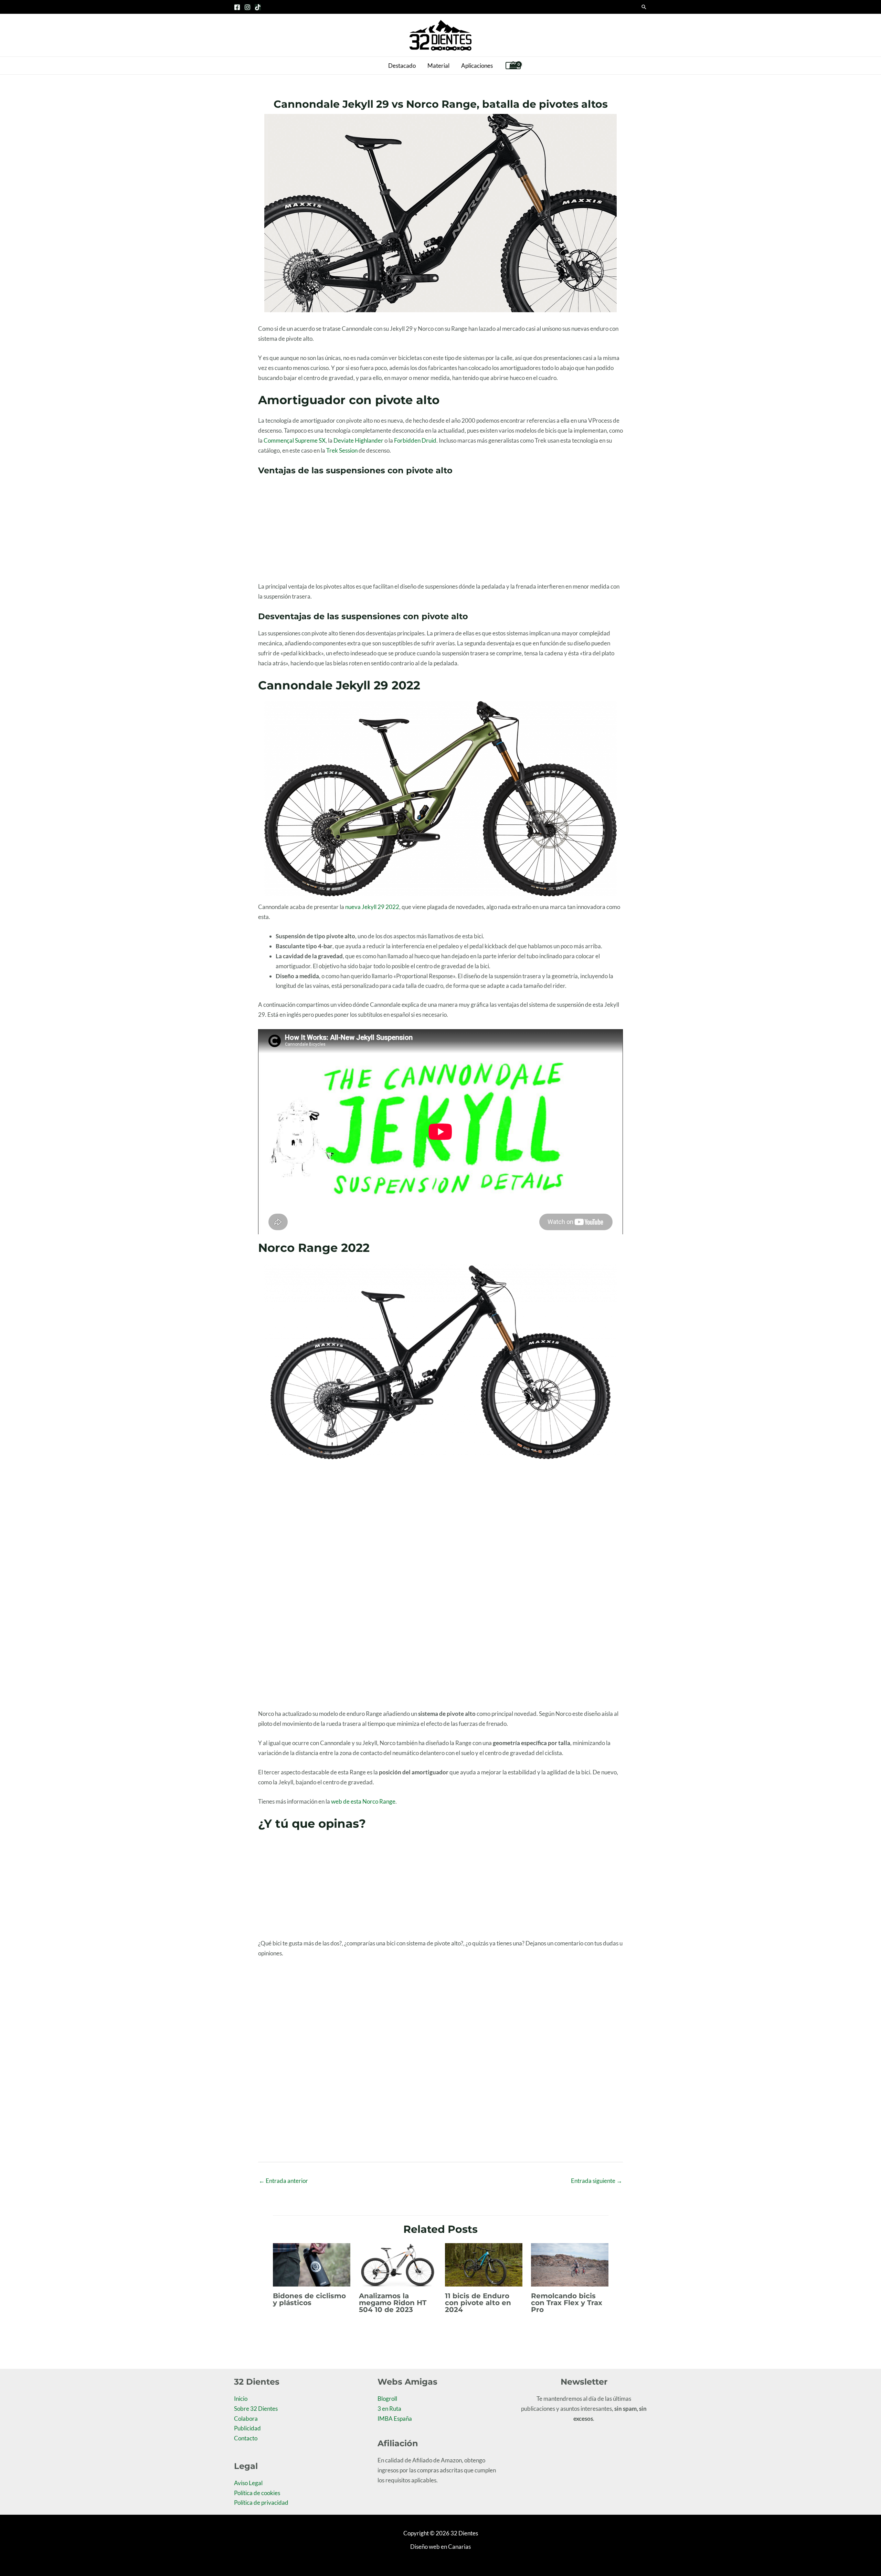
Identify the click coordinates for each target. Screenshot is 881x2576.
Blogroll (387, 2399)
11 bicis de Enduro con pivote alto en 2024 (478, 2303)
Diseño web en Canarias (440, 2547)
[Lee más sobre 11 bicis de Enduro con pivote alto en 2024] (484, 2264)
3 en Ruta (389, 2409)
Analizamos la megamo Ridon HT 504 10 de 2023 (393, 2303)
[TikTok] (258, 7)
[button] (644, 7)
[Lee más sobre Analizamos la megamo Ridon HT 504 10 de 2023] (398, 2264)
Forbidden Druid (415, 440)
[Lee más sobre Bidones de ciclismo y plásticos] (312, 2264)
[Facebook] (237, 7)
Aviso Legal (248, 2483)
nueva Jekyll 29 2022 (372, 907)
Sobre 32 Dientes (256, 2409)
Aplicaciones (477, 66)
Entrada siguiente (597, 2181)
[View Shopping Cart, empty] (513, 66)
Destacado (402, 66)
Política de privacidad (261, 2503)
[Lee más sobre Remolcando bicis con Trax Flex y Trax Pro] (570, 2264)
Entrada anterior (283, 2181)
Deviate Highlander (358, 440)
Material (438, 66)
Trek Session (342, 450)
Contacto (246, 2438)
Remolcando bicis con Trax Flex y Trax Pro (567, 2303)
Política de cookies (257, 2493)
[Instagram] (247, 7)
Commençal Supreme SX (295, 440)
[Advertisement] (440, 531)
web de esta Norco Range (363, 1801)
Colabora (246, 2419)
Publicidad (247, 2428)
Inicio (241, 2399)
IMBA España (395, 2419)
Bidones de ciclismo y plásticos (309, 2299)
